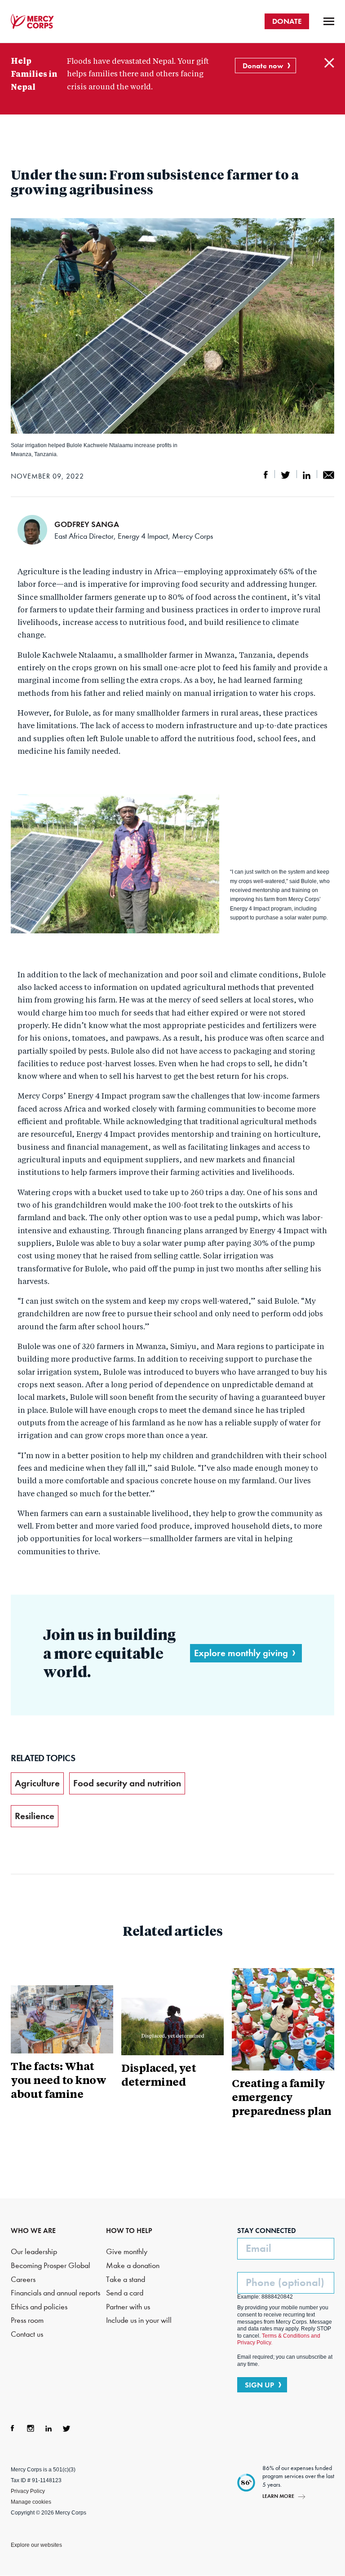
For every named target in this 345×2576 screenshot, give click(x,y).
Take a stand (126, 2279)
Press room (27, 2320)
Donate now (263, 66)
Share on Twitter (285, 475)
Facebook (13, 2428)
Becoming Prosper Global (51, 2266)
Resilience (35, 1816)
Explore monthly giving (241, 1653)
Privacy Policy (28, 2491)
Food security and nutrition (127, 1783)
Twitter (66, 2428)
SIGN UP (259, 2385)
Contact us (27, 2334)
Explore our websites (36, 2545)
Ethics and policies (39, 2307)
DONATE (287, 21)
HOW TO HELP (129, 2231)
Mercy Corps (32, 22)
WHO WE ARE (33, 2231)
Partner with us (128, 2307)
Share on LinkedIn (307, 475)
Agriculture (37, 1783)
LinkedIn (49, 2428)
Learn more (278, 2496)
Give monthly (127, 2252)
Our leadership (34, 2252)
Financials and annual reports (55, 2293)
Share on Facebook (266, 475)
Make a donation (133, 2266)
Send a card (125, 2293)
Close (329, 63)
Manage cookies (31, 2502)
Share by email (329, 475)
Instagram (31, 2428)
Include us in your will (139, 2320)
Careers (23, 2279)
